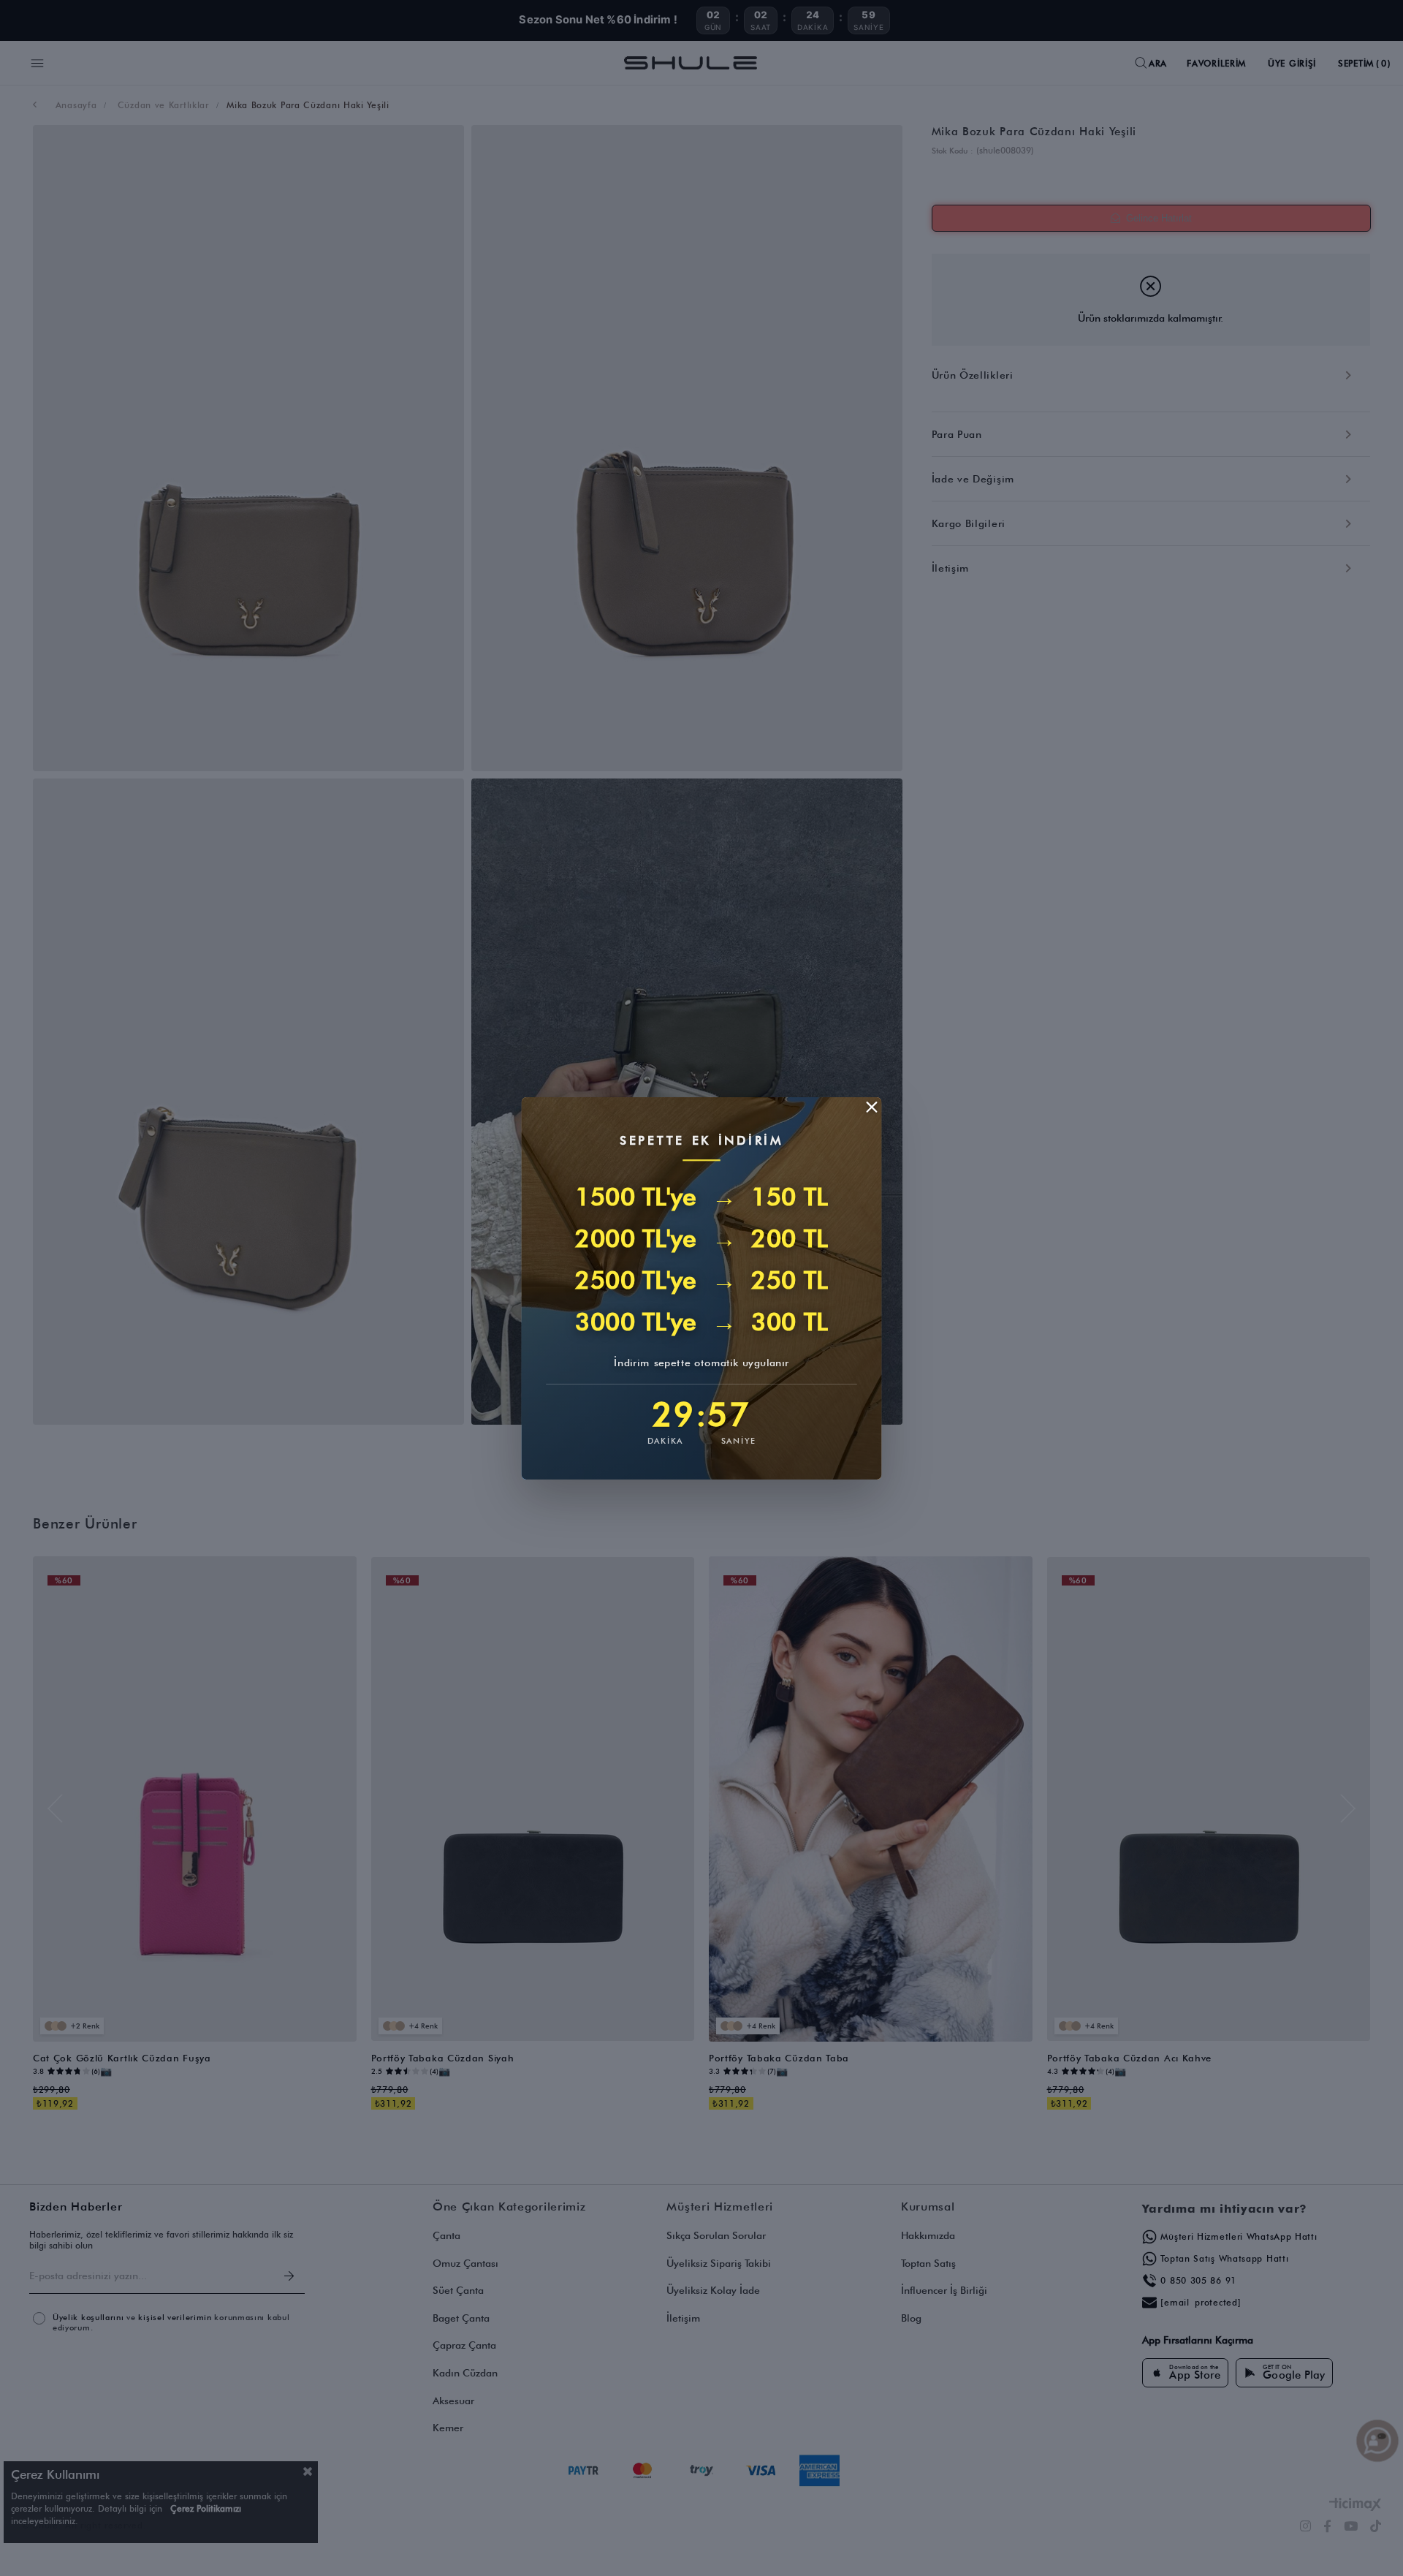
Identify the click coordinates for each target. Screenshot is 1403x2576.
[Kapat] (872, 1107)
